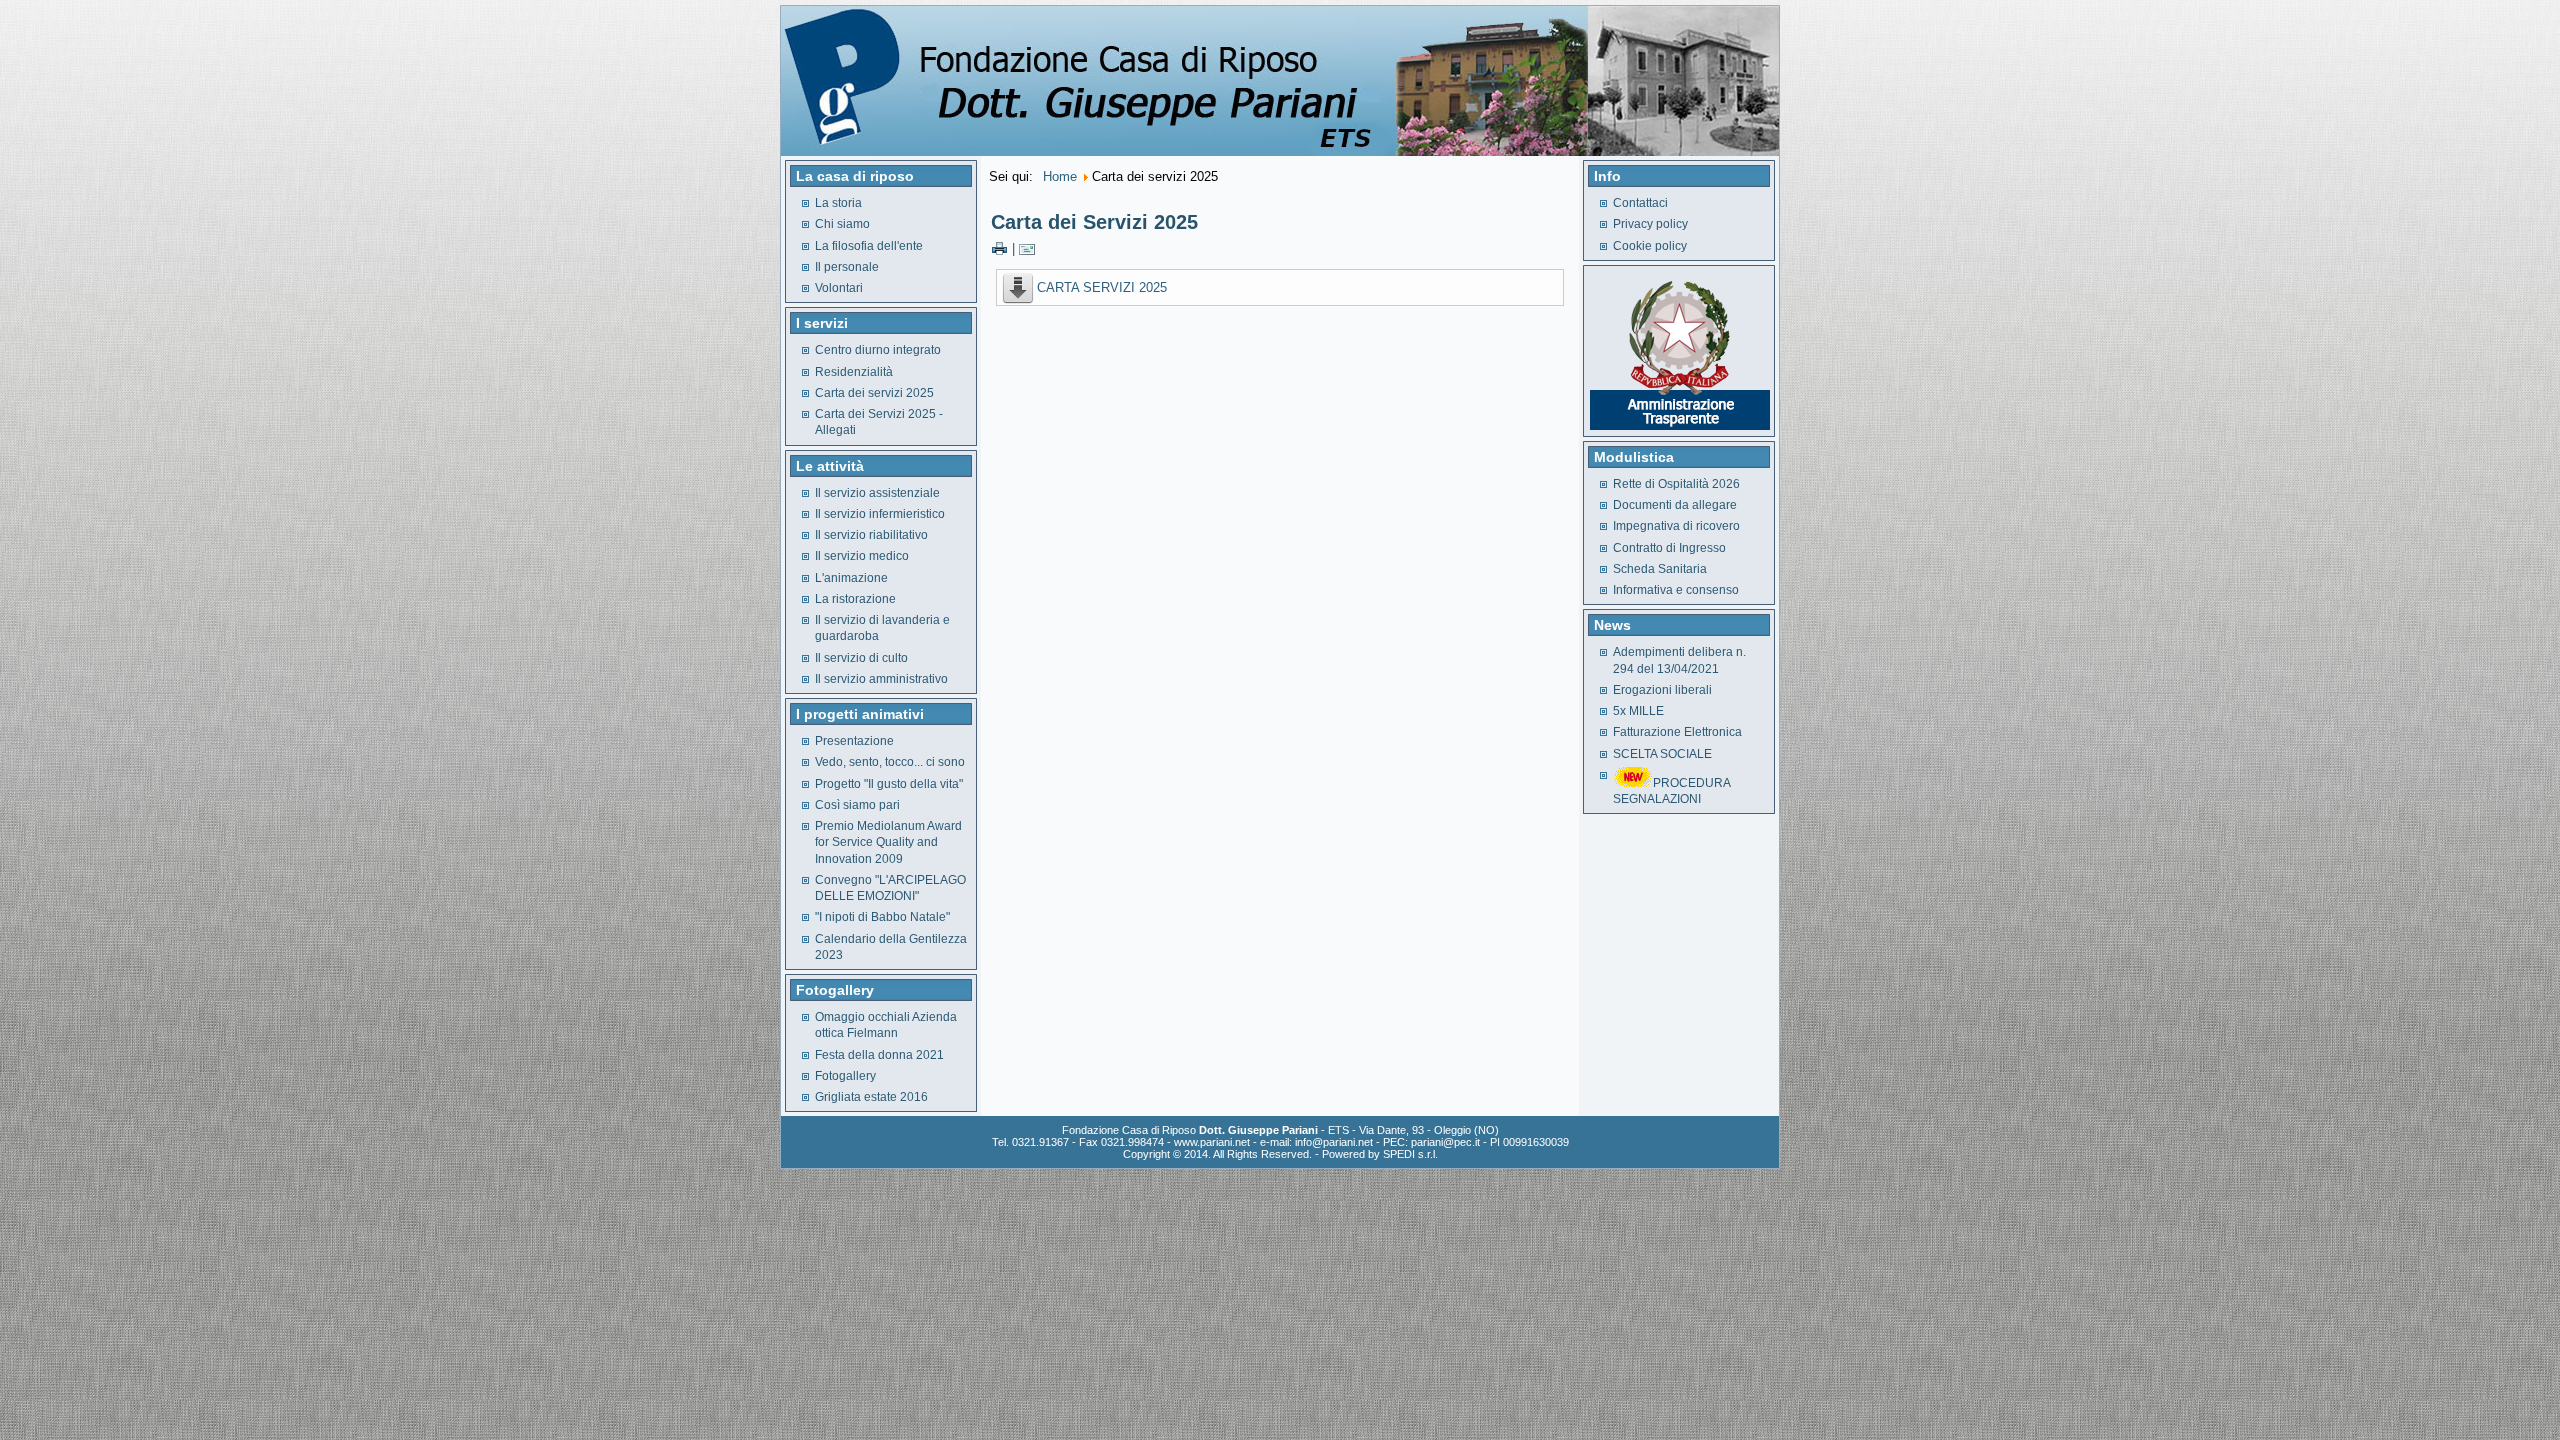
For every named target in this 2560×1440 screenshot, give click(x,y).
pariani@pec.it (1445, 1142)
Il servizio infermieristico (880, 514)
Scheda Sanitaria (1660, 569)
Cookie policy (1650, 246)
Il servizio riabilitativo (871, 535)
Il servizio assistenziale (877, 493)
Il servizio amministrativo (881, 679)
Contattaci (1640, 203)
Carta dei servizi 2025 (874, 393)
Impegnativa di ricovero (1676, 526)
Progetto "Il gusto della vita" (889, 784)
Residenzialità (854, 372)
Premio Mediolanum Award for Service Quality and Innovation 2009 (888, 842)
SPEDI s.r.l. (1410, 1154)
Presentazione (854, 741)
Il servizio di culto (861, 658)
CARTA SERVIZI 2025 (1102, 287)
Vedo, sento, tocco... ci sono (890, 762)
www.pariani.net (1212, 1142)
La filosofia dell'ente (869, 246)
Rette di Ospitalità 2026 (1676, 484)
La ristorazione (855, 599)
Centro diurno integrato (878, 350)
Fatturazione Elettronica (1677, 732)
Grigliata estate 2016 (871, 1097)
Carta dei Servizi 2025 (1094, 222)
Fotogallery (845, 1076)
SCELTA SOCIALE (1662, 754)
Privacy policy (1650, 224)
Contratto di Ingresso (1669, 548)
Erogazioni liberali (1662, 690)
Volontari (839, 288)
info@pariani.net (1334, 1142)
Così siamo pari (857, 805)
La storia (838, 203)
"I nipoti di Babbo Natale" (882, 917)
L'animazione (851, 578)
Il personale (847, 267)
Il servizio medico (862, 556)
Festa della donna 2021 (879, 1055)
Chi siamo (842, 224)
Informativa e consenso (1676, 590)
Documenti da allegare (1675, 505)
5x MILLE (1638, 711)
